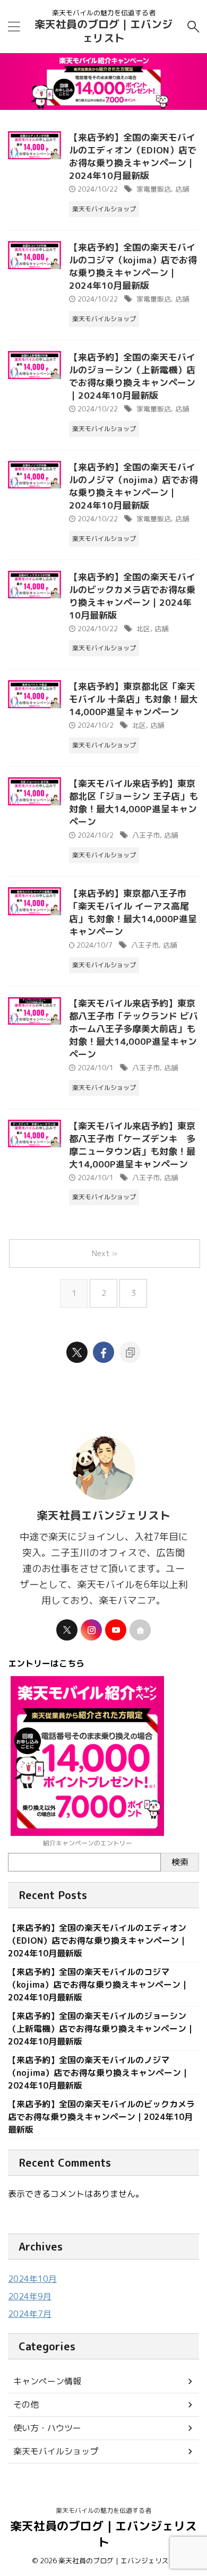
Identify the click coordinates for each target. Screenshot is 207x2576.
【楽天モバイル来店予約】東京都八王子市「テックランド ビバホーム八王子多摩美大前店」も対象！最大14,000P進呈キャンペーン (133, 1029)
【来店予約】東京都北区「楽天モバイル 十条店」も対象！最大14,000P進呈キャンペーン (133, 699)
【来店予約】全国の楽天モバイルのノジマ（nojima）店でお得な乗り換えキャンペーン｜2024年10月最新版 (133, 486)
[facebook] (103, 1352)
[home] (140, 1630)
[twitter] (77, 1352)
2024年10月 (32, 2279)
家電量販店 (154, 189)
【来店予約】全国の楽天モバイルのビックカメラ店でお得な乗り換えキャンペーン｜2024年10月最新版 (132, 596)
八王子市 (146, 835)
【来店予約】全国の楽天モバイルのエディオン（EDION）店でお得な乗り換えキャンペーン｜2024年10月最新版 (133, 156)
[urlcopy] (130, 1352)
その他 (26, 2405)
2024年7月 (30, 2314)
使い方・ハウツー (47, 2428)
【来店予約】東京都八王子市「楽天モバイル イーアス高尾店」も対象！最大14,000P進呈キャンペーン (133, 912)
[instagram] (91, 1630)
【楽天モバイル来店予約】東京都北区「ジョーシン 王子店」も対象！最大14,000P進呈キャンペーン (133, 802)
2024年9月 (30, 2296)
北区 (143, 629)
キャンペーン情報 (47, 2381)
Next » (105, 1253)
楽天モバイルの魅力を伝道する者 (103, 2510)
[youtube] (116, 1630)
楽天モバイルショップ (56, 2451)
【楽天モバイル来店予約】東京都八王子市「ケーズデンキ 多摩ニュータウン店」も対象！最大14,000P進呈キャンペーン (132, 1145)
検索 (180, 1862)
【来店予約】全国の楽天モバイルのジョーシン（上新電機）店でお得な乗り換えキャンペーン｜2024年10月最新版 (132, 376)
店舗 (182, 189)
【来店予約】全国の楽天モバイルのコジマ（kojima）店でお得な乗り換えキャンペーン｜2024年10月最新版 (133, 266)
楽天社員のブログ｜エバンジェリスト (103, 31)
